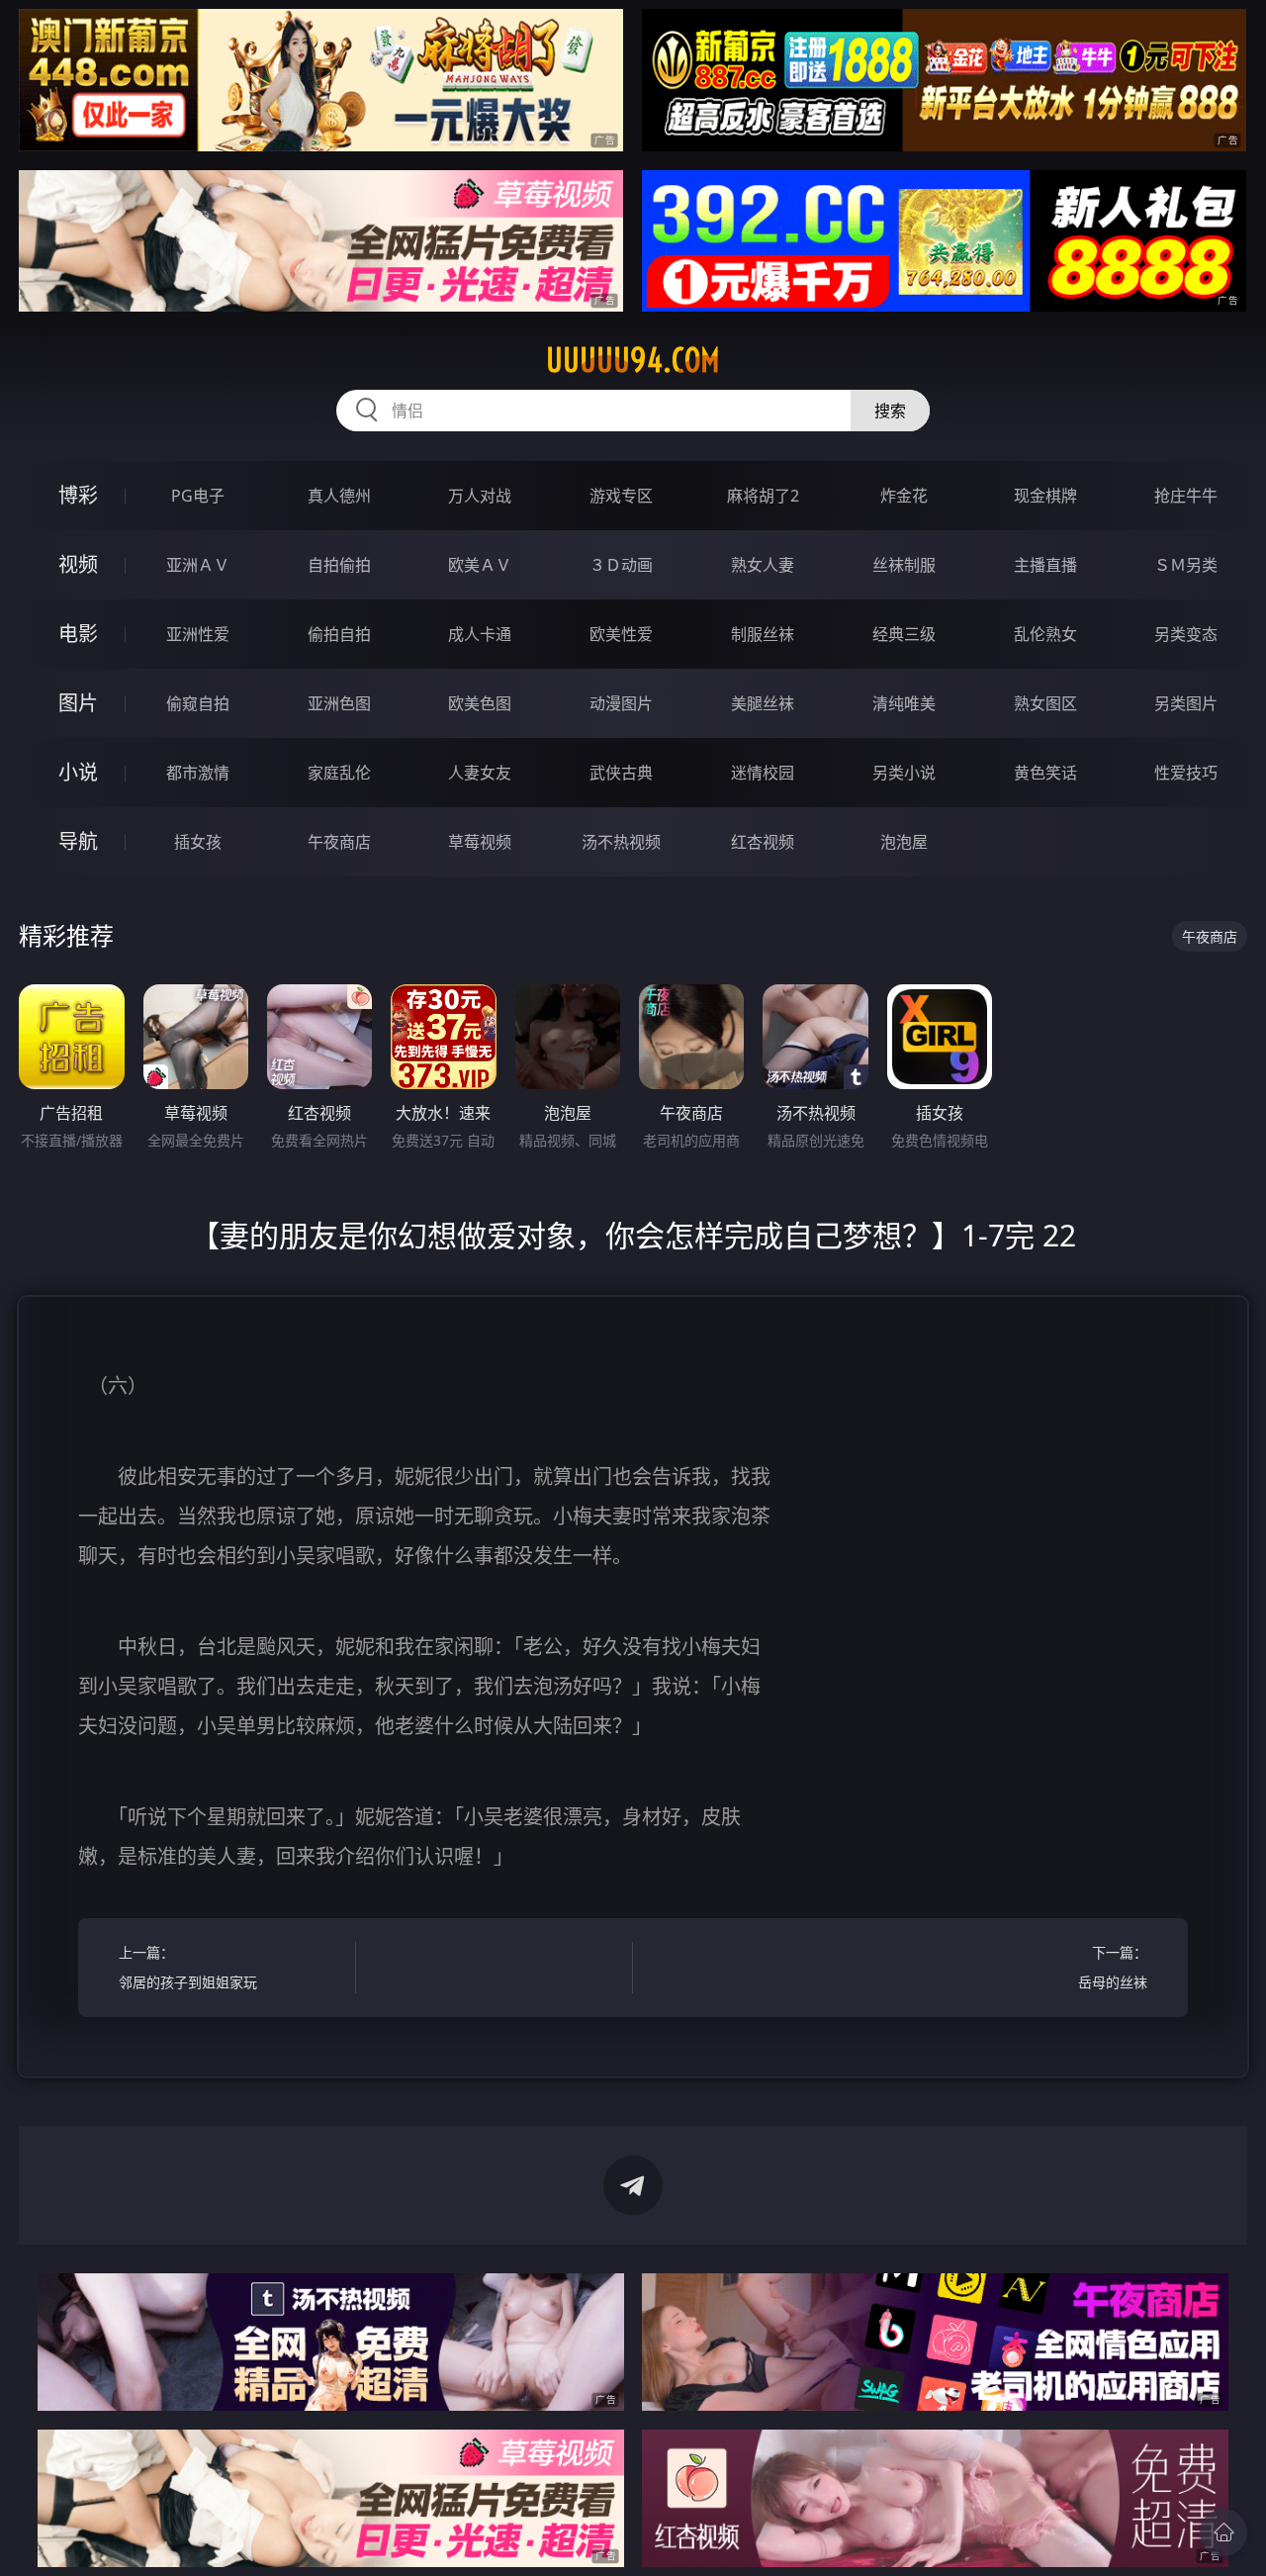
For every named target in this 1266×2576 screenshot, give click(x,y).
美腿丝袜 (763, 703)
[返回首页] (1223, 2532)
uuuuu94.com (633, 360)
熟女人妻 (763, 565)
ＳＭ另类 (1186, 565)
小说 (78, 772)
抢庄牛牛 (1186, 496)
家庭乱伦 (339, 773)
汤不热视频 (621, 842)
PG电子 (198, 496)
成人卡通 (480, 634)
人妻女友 (480, 773)
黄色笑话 (1045, 773)
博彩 (78, 495)
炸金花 (904, 496)
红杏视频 (763, 842)
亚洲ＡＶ (198, 565)
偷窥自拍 (198, 703)
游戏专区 (621, 496)
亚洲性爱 (198, 634)
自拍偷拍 (339, 565)
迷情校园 (763, 773)
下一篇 (1113, 1967)
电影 (78, 634)
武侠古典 (621, 773)
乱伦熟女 (1045, 634)
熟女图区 (1045, 703)
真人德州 (339, 496)
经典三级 (904, 634)
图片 (78, 703)
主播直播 (1045, 565)
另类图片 (1186, 703)
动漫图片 (621, 703)
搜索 (890, 411)
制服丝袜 (763, 634)
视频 (78, 564)
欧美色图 (480, 703)
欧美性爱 (621, 634)
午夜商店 (339, 842)
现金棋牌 (1045, 496)
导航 (78, 841)
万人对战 (480, 496)
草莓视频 (480, 842)
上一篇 (188, 1967)
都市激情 (198, 773)
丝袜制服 (904, 565)
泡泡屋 (904, 842)
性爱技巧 (1186, 773)
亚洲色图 (339, 703)
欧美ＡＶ (480, 565)
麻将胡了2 (763, 496)
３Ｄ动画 (621, 565)
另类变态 (1186, 634)
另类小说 (904, 773)
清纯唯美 (904, 703)
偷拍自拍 (339, 634)
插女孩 (198, 842)
